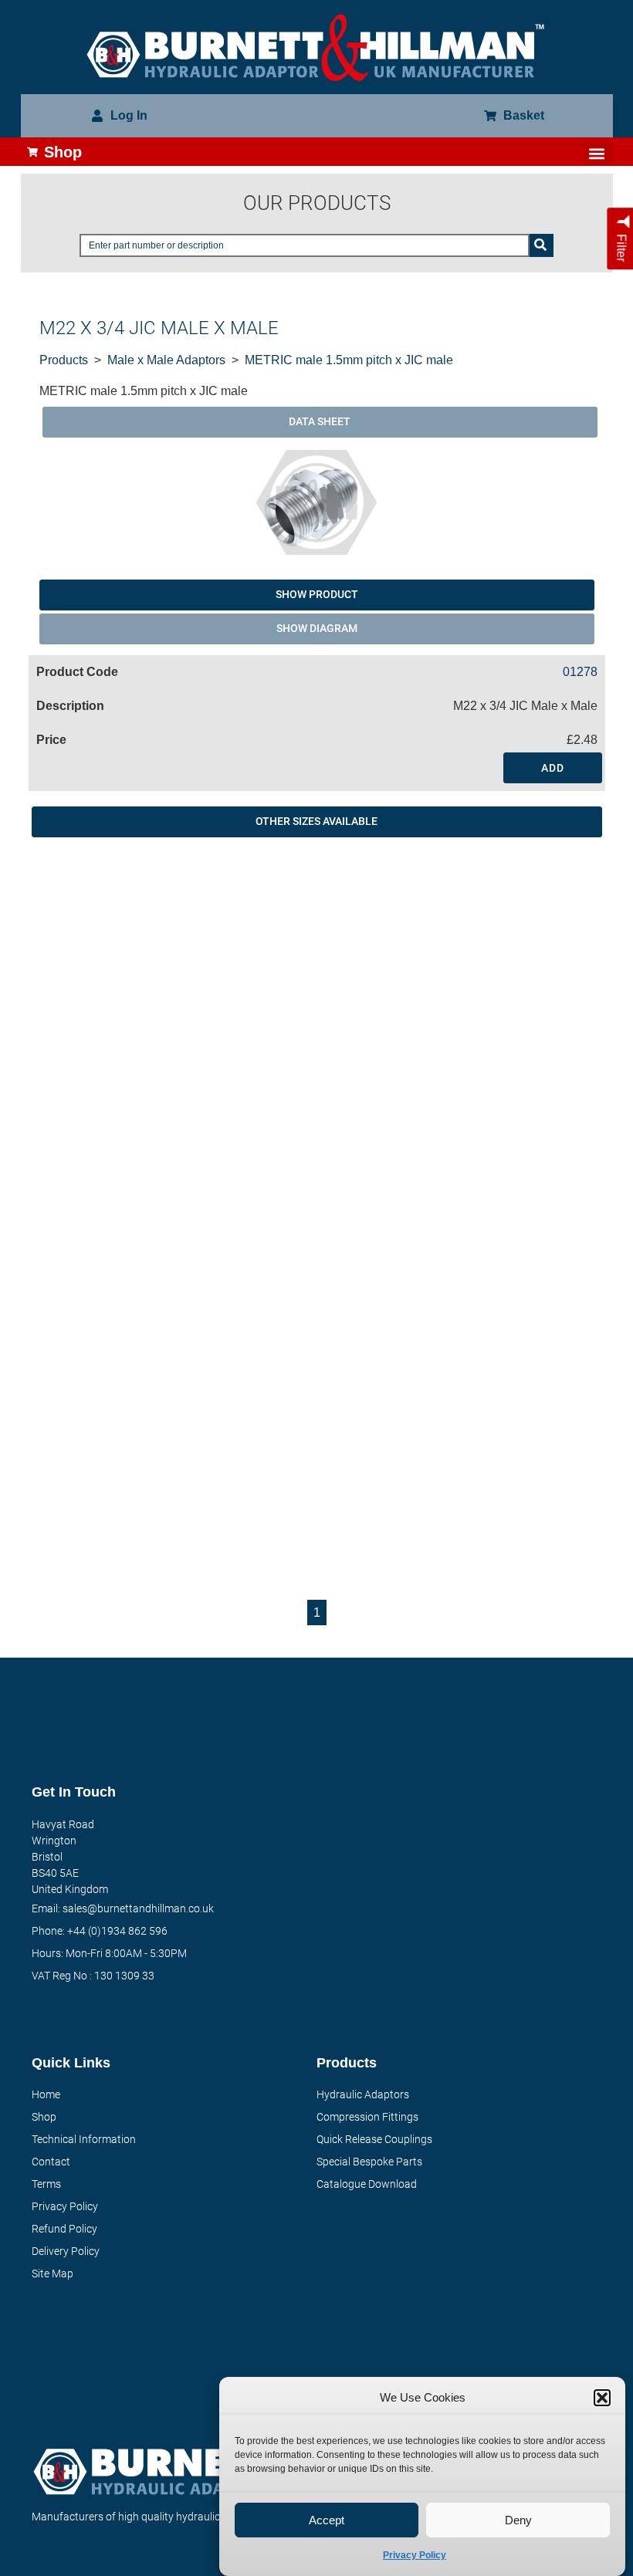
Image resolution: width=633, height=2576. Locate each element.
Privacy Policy (415, 2555)
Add (553, 768)
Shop (44, 2117)
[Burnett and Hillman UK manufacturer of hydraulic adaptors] (316, 47)
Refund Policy (64, 2229)
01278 (580, 672)
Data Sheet (320, 421)
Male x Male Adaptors (166, 360)
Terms (46, 2184)
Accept (327, 2520)
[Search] (542, 245)
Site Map (52, 2273)
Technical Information (84, 2139)
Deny (518, 2520)
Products (64, 360)
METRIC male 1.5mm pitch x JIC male (349, 360)
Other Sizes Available (316, 821)
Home (46, 2094)
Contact (51, 2162)
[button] (602, 2398)
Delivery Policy (66, 2251)
